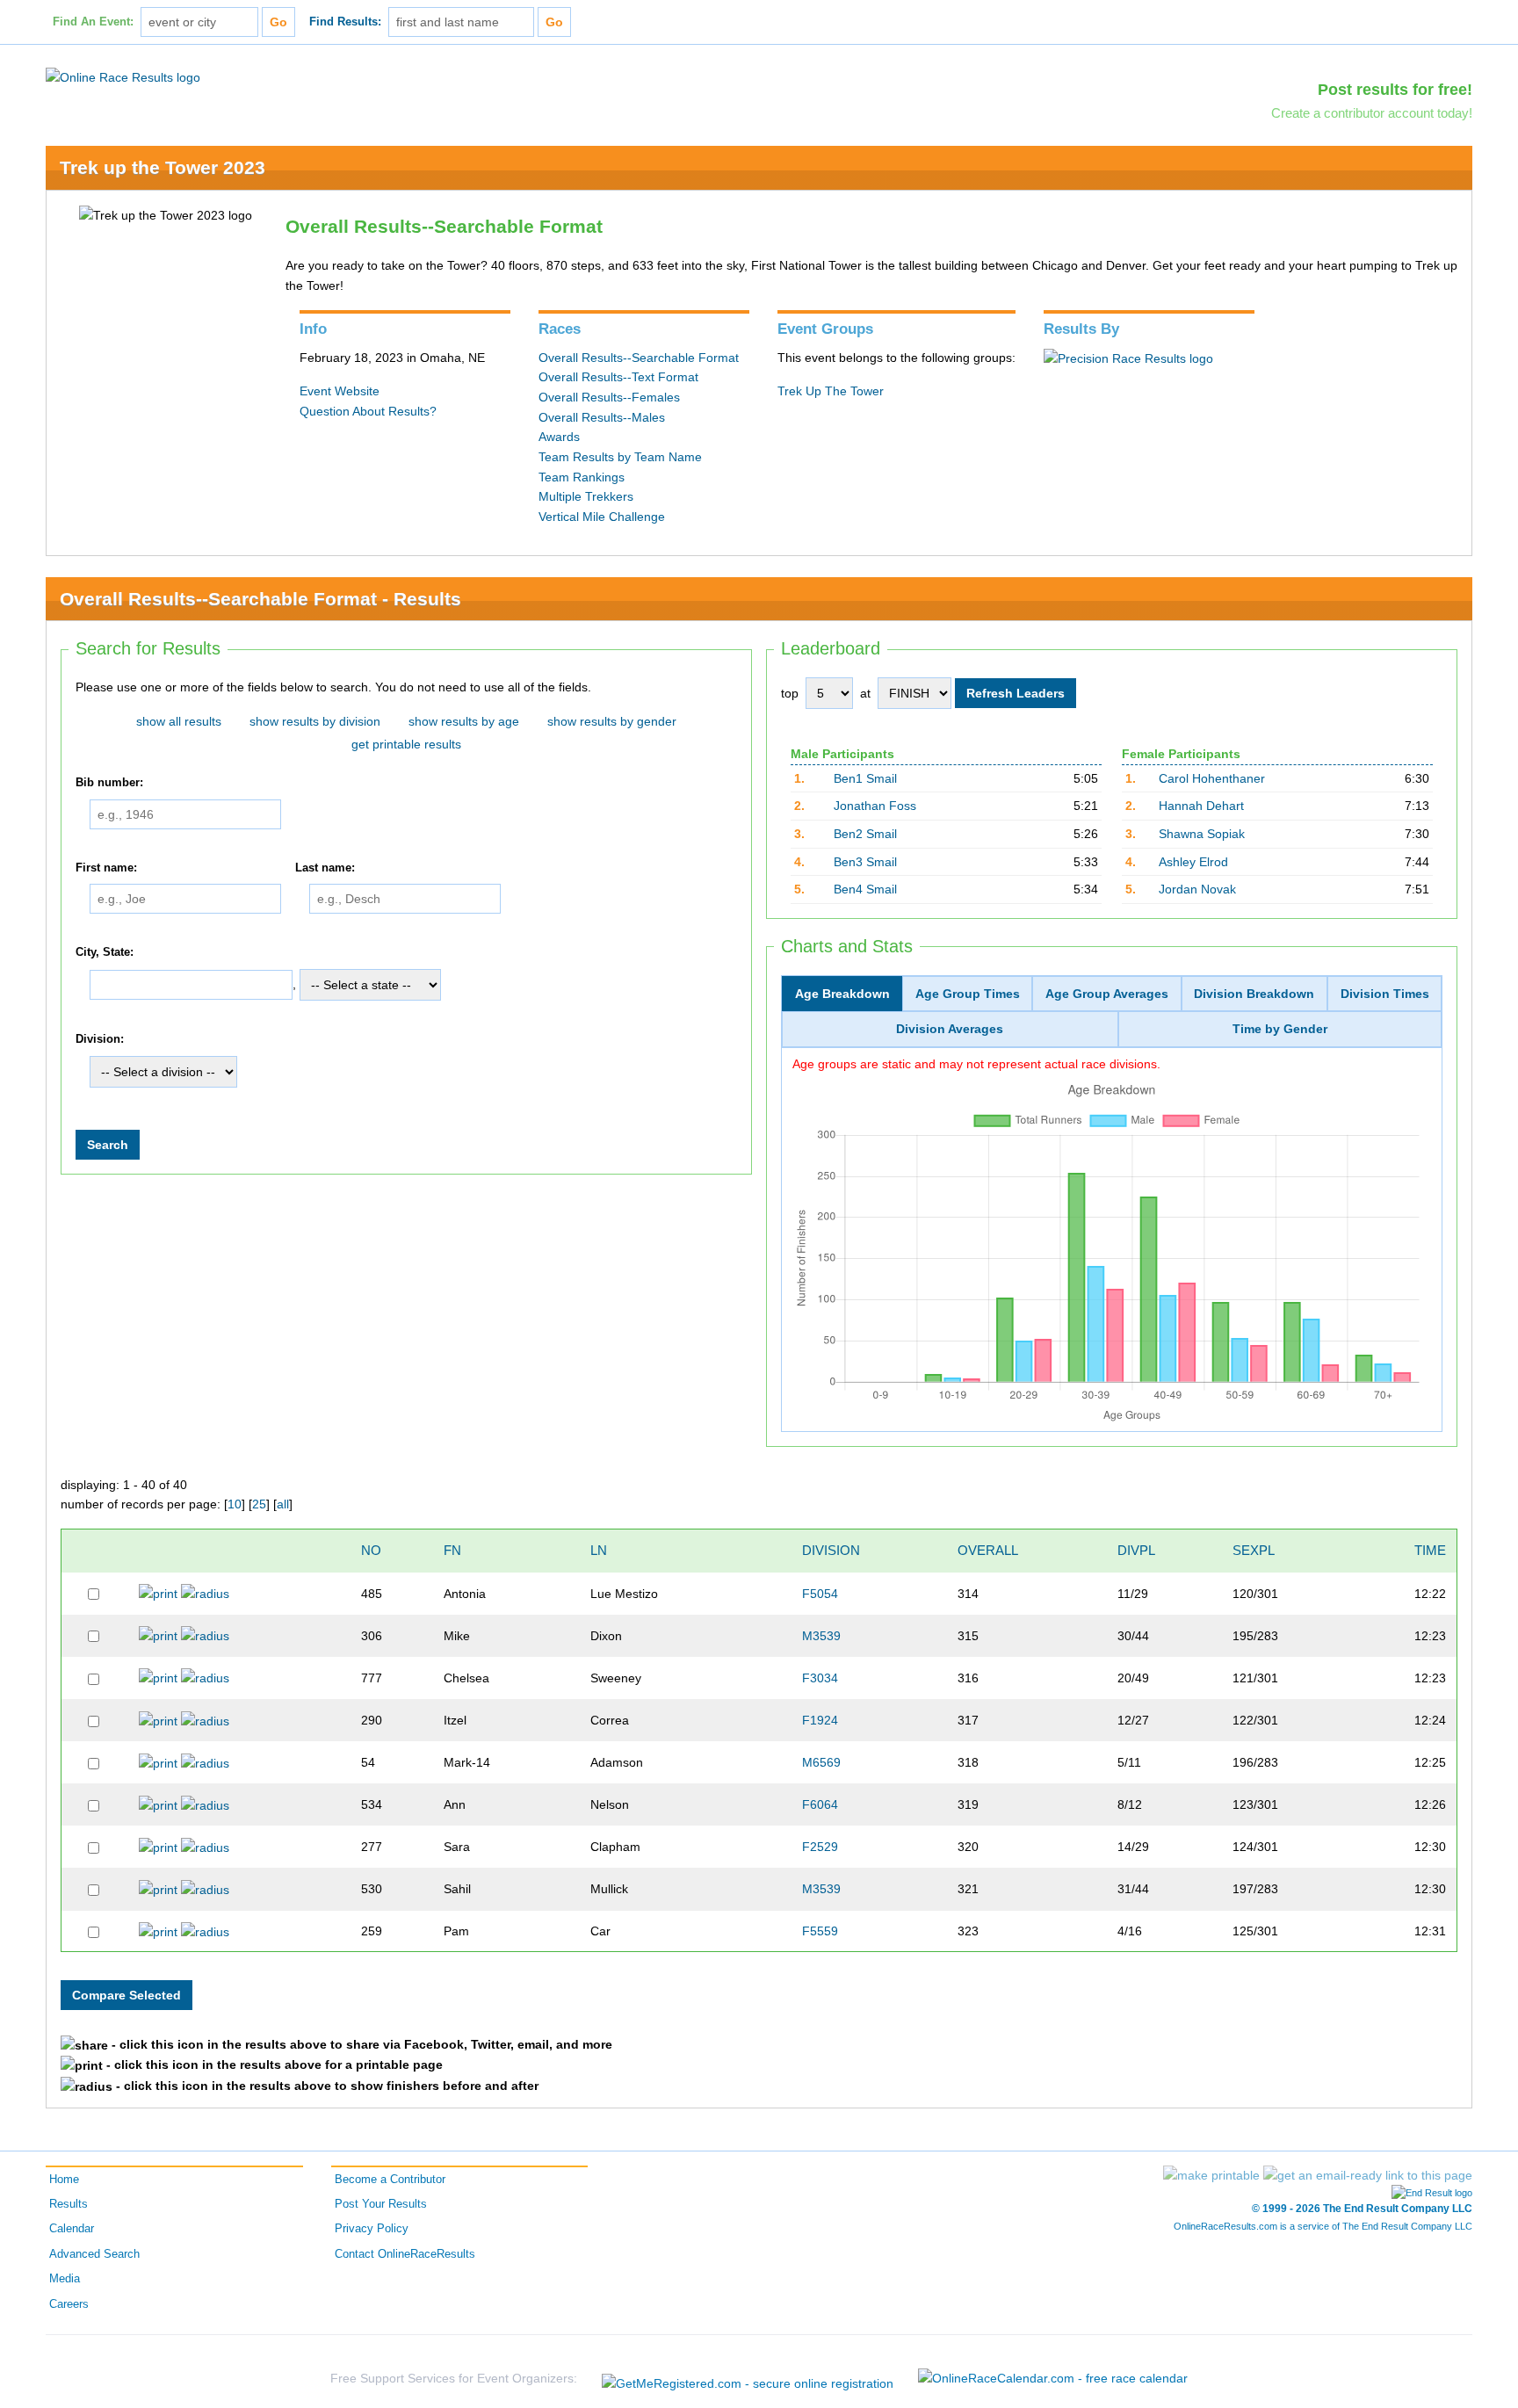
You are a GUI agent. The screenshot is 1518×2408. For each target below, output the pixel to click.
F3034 (820, 1678)
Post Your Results (381, 2204)
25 (259, 1504)
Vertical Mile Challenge (602, 517)
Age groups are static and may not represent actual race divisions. (976, 1064)
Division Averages (950, 1029)
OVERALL (988, 1550)
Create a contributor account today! (1372, 113)
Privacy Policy (372, 2229)
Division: (100, 1039)
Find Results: (345, 22)
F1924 (820, 1720)
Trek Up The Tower (831, 391)
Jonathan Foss (875, 806)
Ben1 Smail (865, 778)
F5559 (820, 1931)
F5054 (820, 1594)
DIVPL (1136, 1550)
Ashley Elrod (1193, 862)
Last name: (325, 868)
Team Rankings (582, 477)
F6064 (820, 1804)
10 (235, 1504)
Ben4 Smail (865, 889)
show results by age (464, 721)
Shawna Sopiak (1202, 834)
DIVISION (831, 1550)
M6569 (821, 1762)
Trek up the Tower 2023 (163, 167)
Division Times (1385, 994)
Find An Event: (93, 22)
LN (599, 1550)
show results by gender (612, 721)
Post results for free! (1395, 90)
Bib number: (109, 783)
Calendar (72, 2229)
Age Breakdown (842, 994)
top (790, 693)
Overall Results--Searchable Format (639, 358)
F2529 (820, 1847)
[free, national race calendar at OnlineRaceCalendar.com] (1053, 2378)
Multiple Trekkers (586, 496)
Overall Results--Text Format (618, 377)
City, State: (105, 952)
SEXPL (1254, 1550)
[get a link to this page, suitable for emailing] (1368, 2175)
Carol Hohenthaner (1212, 778)
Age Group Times (968, 994)
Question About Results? (368, 411)
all (283, 1504)
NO (371, 1550)
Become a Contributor (390, 2180)
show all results (179, 721)
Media (65, 2279)
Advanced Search (94, 2254)
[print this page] (1211, 2175)
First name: (106, 868)
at (865, 693)
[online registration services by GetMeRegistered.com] (748, 2379)
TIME (1430, 1550)
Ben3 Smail (865, 862)
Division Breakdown (1254, 994)
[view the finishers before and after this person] (205, 1593)
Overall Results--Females (609, 397)
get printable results (406, 744)
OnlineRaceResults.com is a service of (1323, 2226)
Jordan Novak (1197, 889)
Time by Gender (1280, 1029)
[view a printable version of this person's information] (158, 1593)
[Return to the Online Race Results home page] (123, 76)
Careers (69, 2304)
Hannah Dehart (1201, 806)
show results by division (315, 721)
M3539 (821, 1636)
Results (69, 2204)
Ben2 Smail (865, 834)
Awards (559, 437)
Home (64, 2180)
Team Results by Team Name (620, 457)
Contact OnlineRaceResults (405, 2254)
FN (452, 1550)
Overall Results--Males (602, 417)
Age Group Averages (1107, 994)
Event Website (340, 391)
